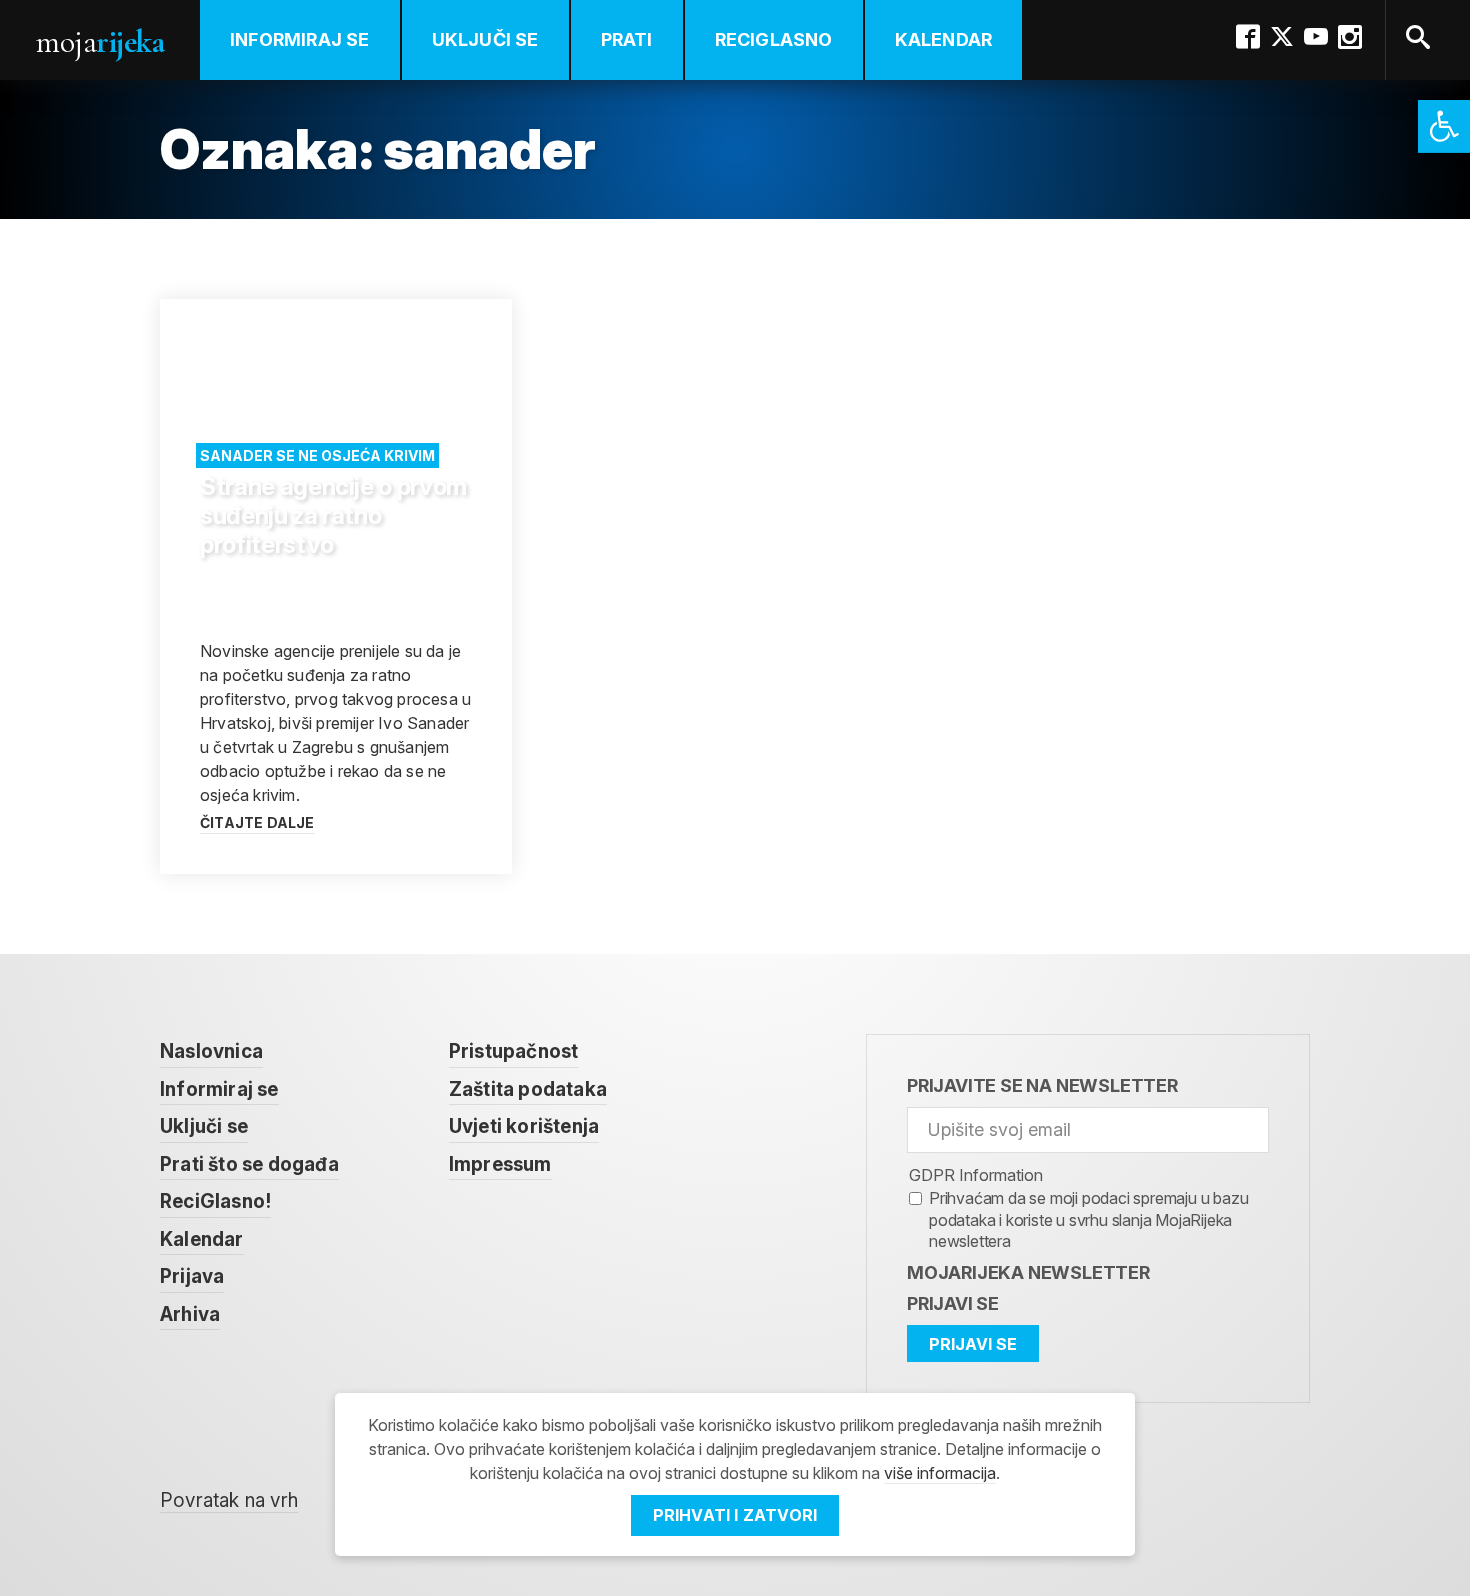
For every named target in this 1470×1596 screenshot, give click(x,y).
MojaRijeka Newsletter (1028, 1272)
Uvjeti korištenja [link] (524, 1126)
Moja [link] (100, 41)
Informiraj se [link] (300, 39)
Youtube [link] (1316, 37)
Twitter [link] (1282, 37)
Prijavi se (953, 1303)
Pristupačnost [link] (514, 1051)
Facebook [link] (1248, 37)
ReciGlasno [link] (774, 39)
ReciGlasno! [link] (215, 1201)
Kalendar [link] (944, 39)
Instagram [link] (1350, 37)
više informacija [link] (940, 1473)
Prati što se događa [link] (249, 1164)
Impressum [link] (500, 1164)
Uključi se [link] (485, 39)
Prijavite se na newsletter (1042, 1085)
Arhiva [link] (190, 1314)
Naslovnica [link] (211, 1051)
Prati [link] (627, 39)
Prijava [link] (192, 1276)
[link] (1444, 126)
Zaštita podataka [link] (528, 1089)
